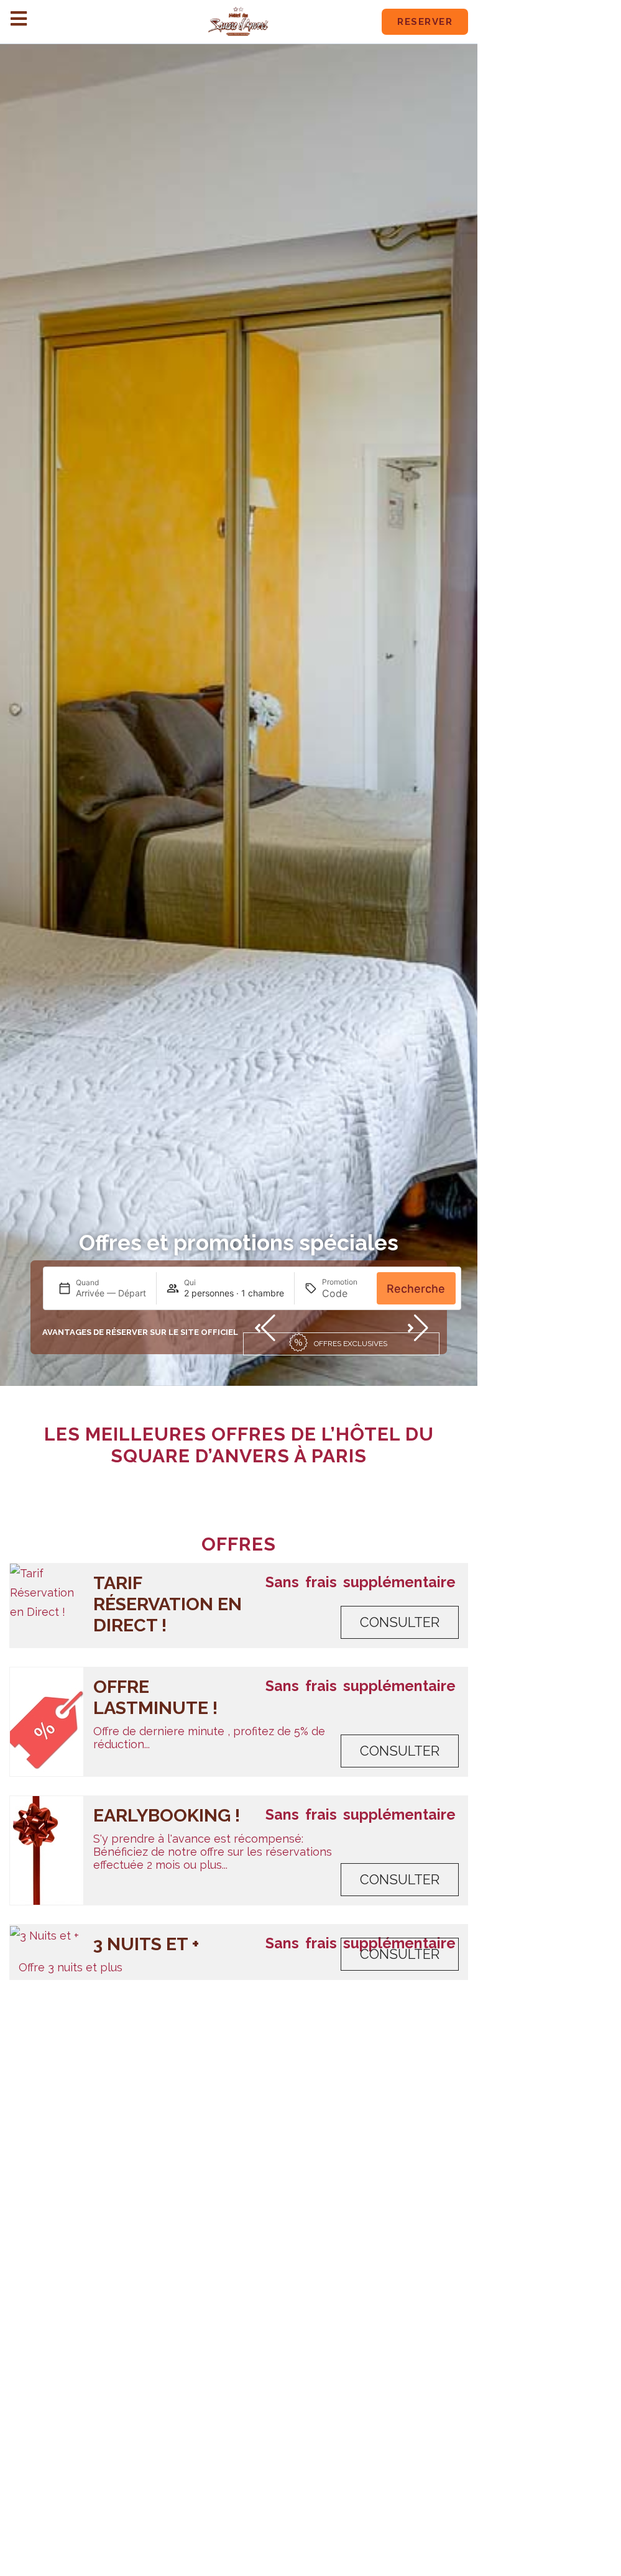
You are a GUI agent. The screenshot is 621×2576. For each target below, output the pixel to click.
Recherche (416, 1289)
